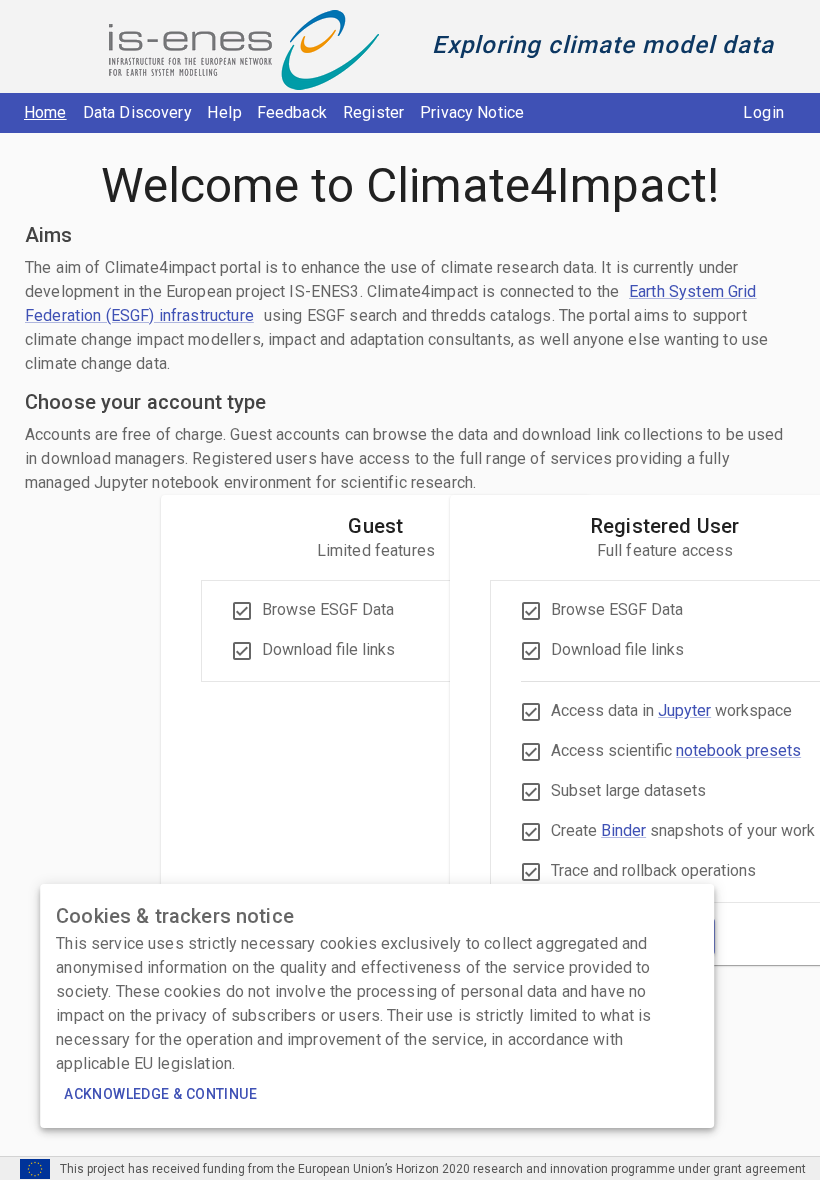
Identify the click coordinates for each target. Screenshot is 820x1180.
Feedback (292, 112)
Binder (623, 830)
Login (763, 112)
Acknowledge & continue (160, 1094)
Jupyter (684, 710)
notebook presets (738, 750)
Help (224, 112)
